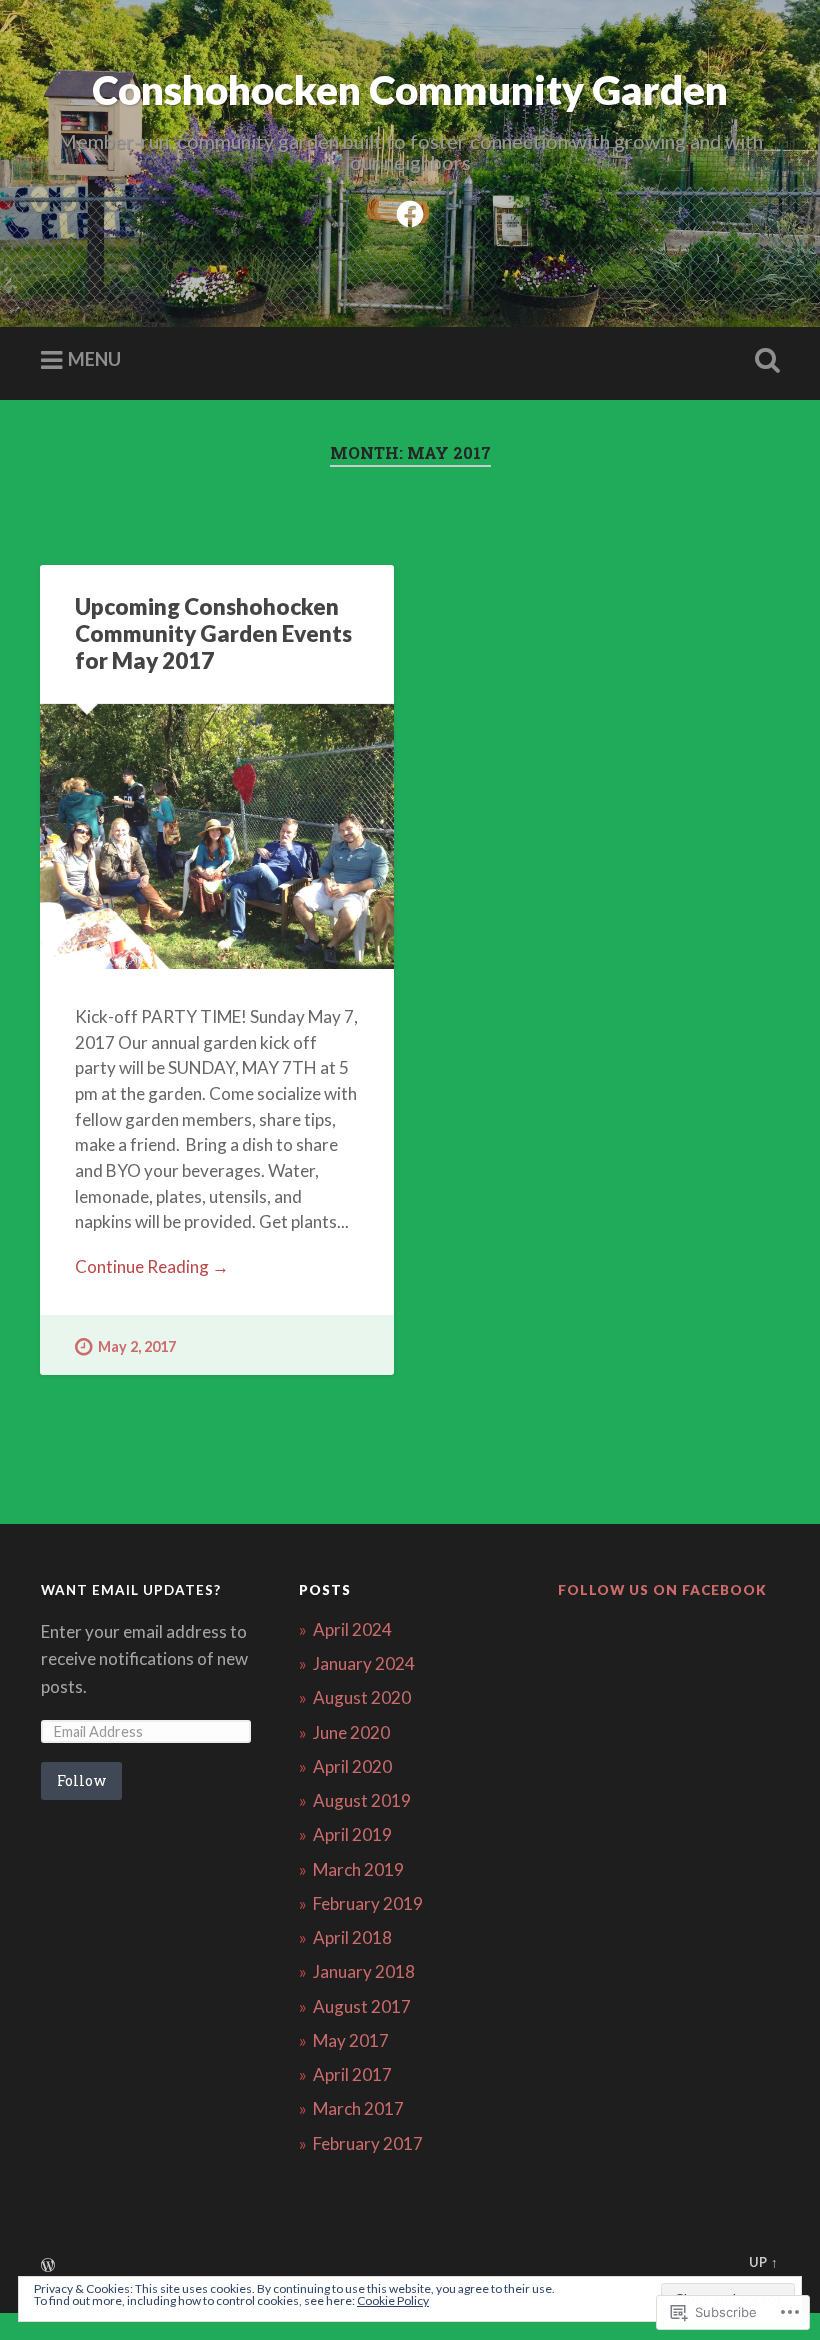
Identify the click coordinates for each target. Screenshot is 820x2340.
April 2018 (352, 1937)
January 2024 (364, 1663)
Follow (81, 1780)
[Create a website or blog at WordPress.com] (48, 2266)
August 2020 (362, 1697)
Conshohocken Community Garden (410, 89)
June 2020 (351, 1732)
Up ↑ (764, 2262)
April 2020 (352, 1766)
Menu (94, 359)
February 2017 (368, 2143)
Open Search (763, 361)
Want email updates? (131, 1590)
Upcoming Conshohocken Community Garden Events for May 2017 (213, 633)
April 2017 (352, 2074)
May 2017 (351, 2040)
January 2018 (364, 1971)
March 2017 (358, 2108)
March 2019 (358, 1869)
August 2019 (362, 1800)
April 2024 (352, 1629)
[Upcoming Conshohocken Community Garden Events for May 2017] (217, 836)
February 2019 (368, 1903)
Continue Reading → (152, 1266)
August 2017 (362, 2006)
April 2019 (352, 1834)
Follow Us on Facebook (662, 1590)
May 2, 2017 (137, 1346)
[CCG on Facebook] (410, 209)
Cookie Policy (393, 2300)
